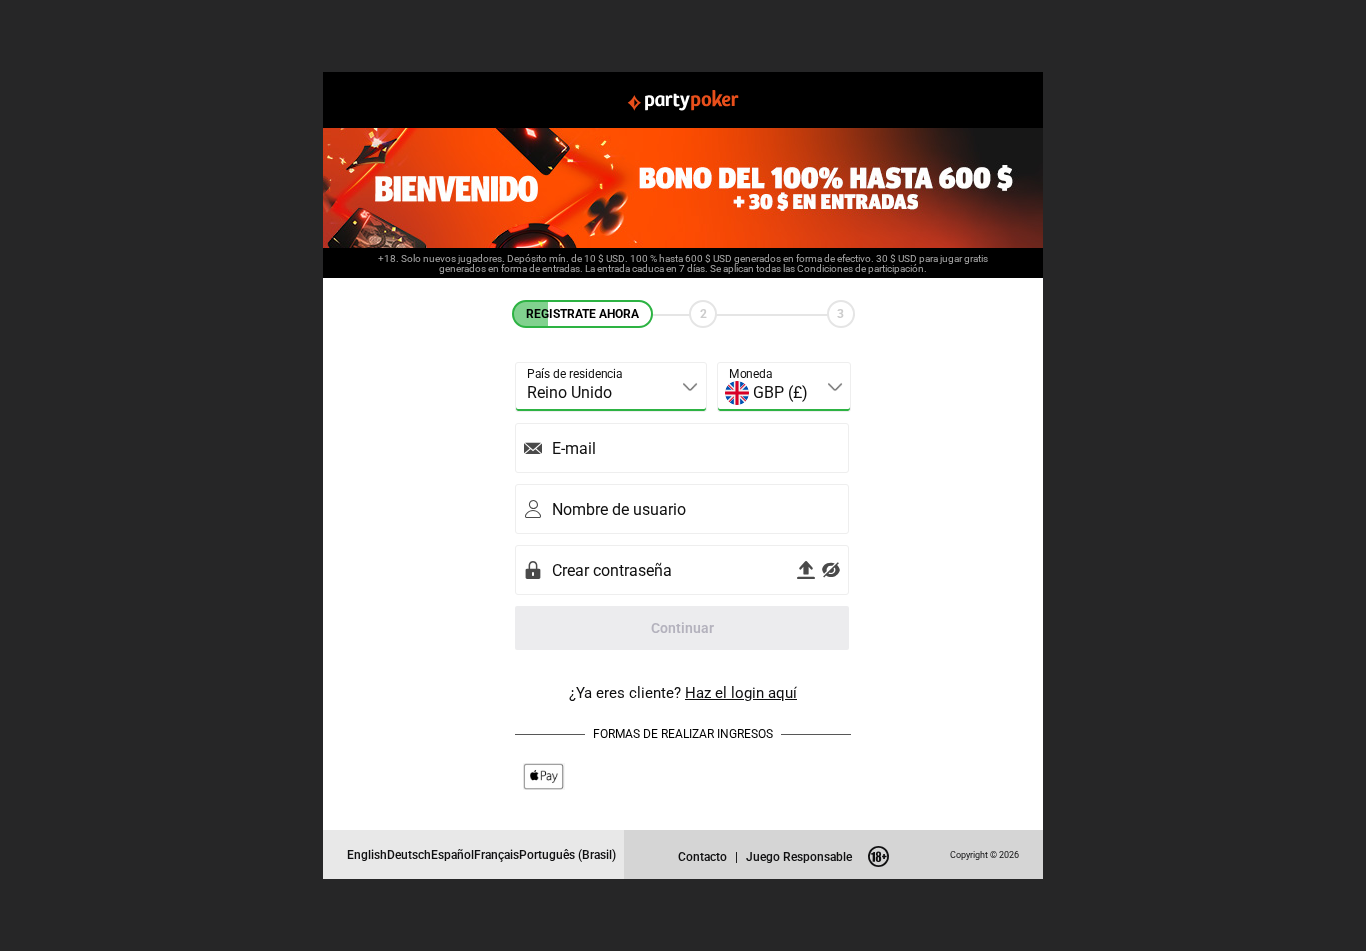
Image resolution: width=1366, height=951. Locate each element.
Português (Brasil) (567, 854)
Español (452, 854)
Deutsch (409, 854)
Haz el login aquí (741, 692)
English (367, 854)
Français (496, 854)
